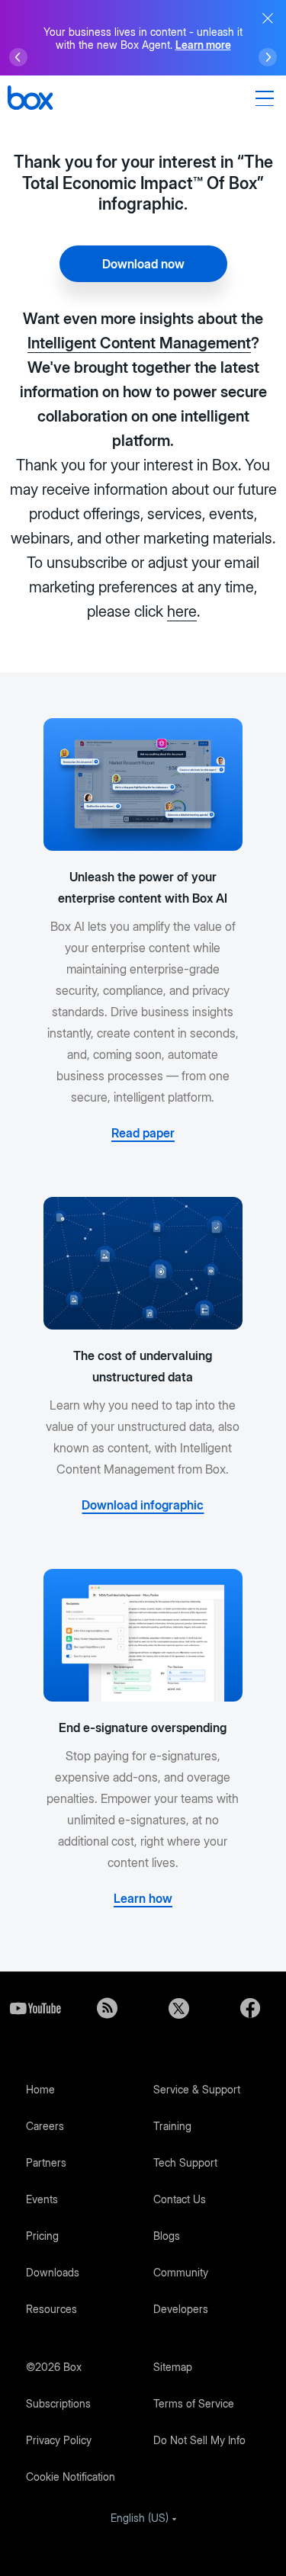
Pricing (42, 2236)
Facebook (250, 2008)
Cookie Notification (71, 2477)
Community (181, 2272)
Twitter (179, 2008)
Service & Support (197, 2089)
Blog (108, 2008)
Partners (46, 2162)
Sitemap (173, 2367)
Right (268, 57)
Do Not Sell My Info (199, 2440)
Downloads (53, 2272)
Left (18, 57)
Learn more (203, 45)
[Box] (30, 99)
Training (172, 2126)
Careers (45, 2126)
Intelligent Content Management (139, 343)
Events (42, 2199)
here (182, 611)
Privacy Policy (59, 2440)
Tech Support (185, 2162)
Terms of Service (194, 2403)
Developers (181, 2309)
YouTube (36, 2008)
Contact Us (180, 2199)
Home (40, 2089)
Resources (51, 2309)
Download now (143, 264)
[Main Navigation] (267, 98)
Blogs (167, 2236)
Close (268, 18)
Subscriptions (58, 2403)
